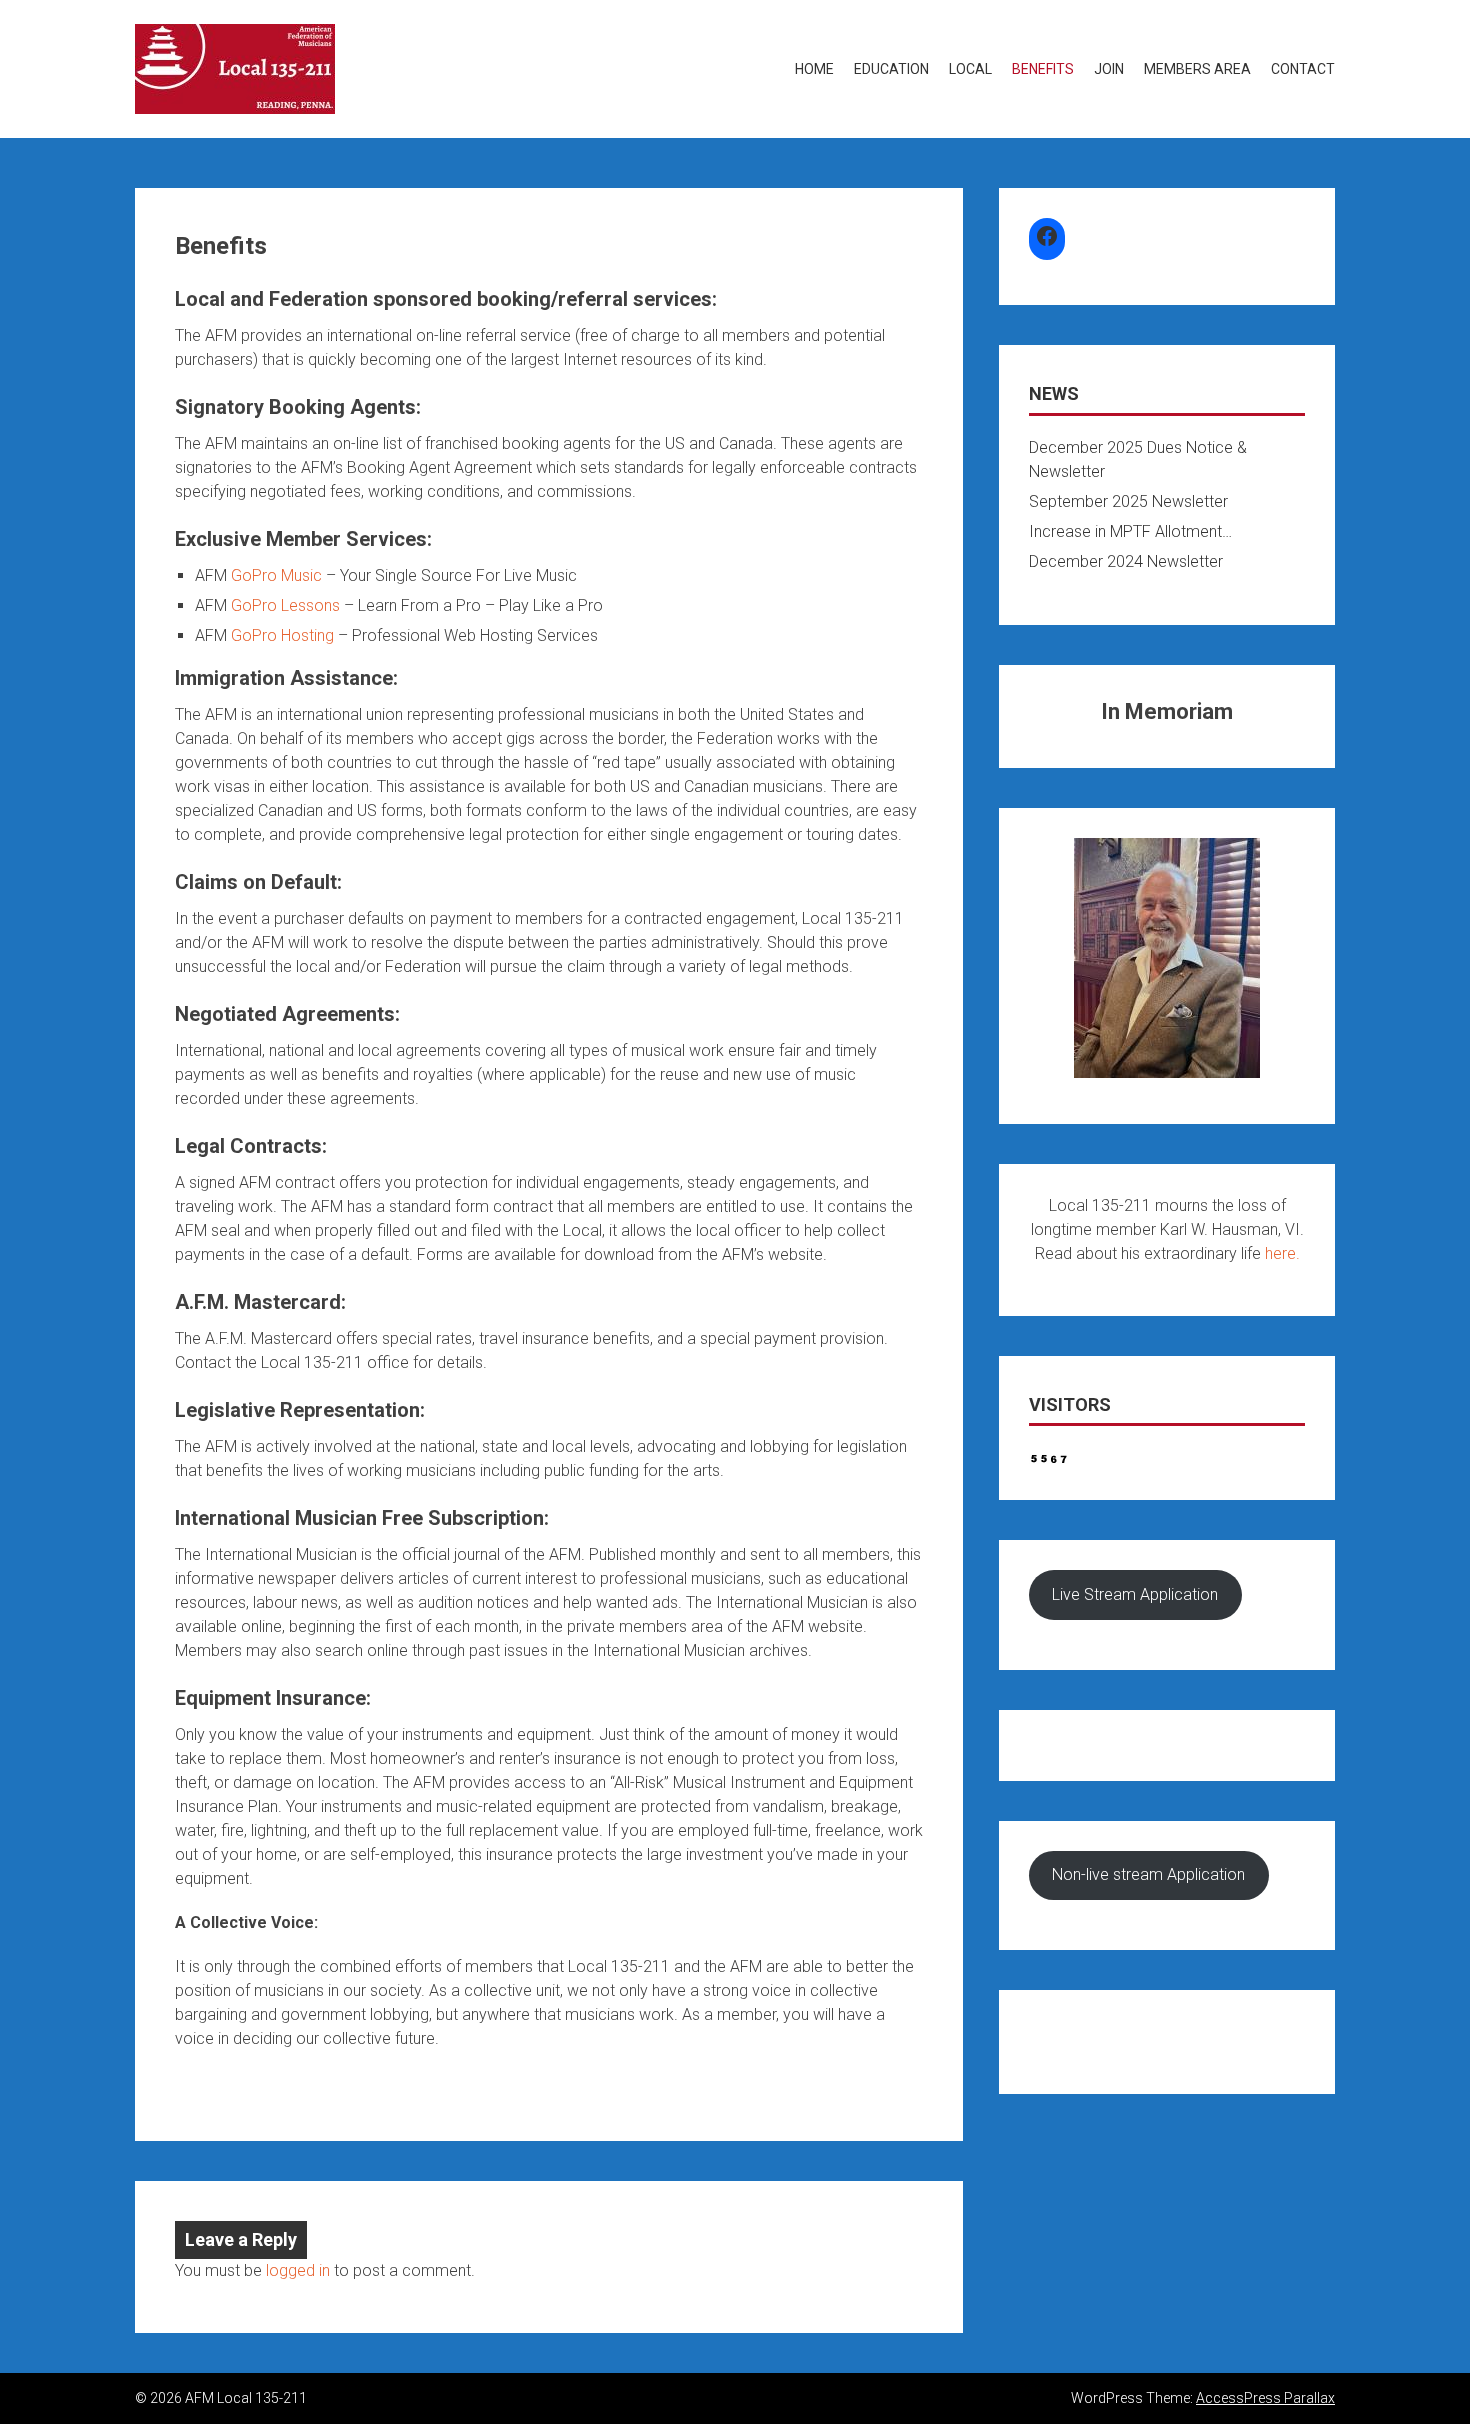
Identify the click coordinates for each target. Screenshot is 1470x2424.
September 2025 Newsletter (1128, 501)
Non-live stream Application (1148, 1874)
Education (891, 69)
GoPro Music (276, 575)
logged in (298, 2270)
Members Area (1197, 69)
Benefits (1043, 69)
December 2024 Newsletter (1126, 561)
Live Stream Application (1135, 1594)
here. (1282, 1253)
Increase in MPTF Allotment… (1130, 531)
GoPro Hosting (282, 635)
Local (970, 69)
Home (814, 69)
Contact (1303, 69)
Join (1109, 69)
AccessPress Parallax (1265, 2398)
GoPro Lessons (285, 605)
